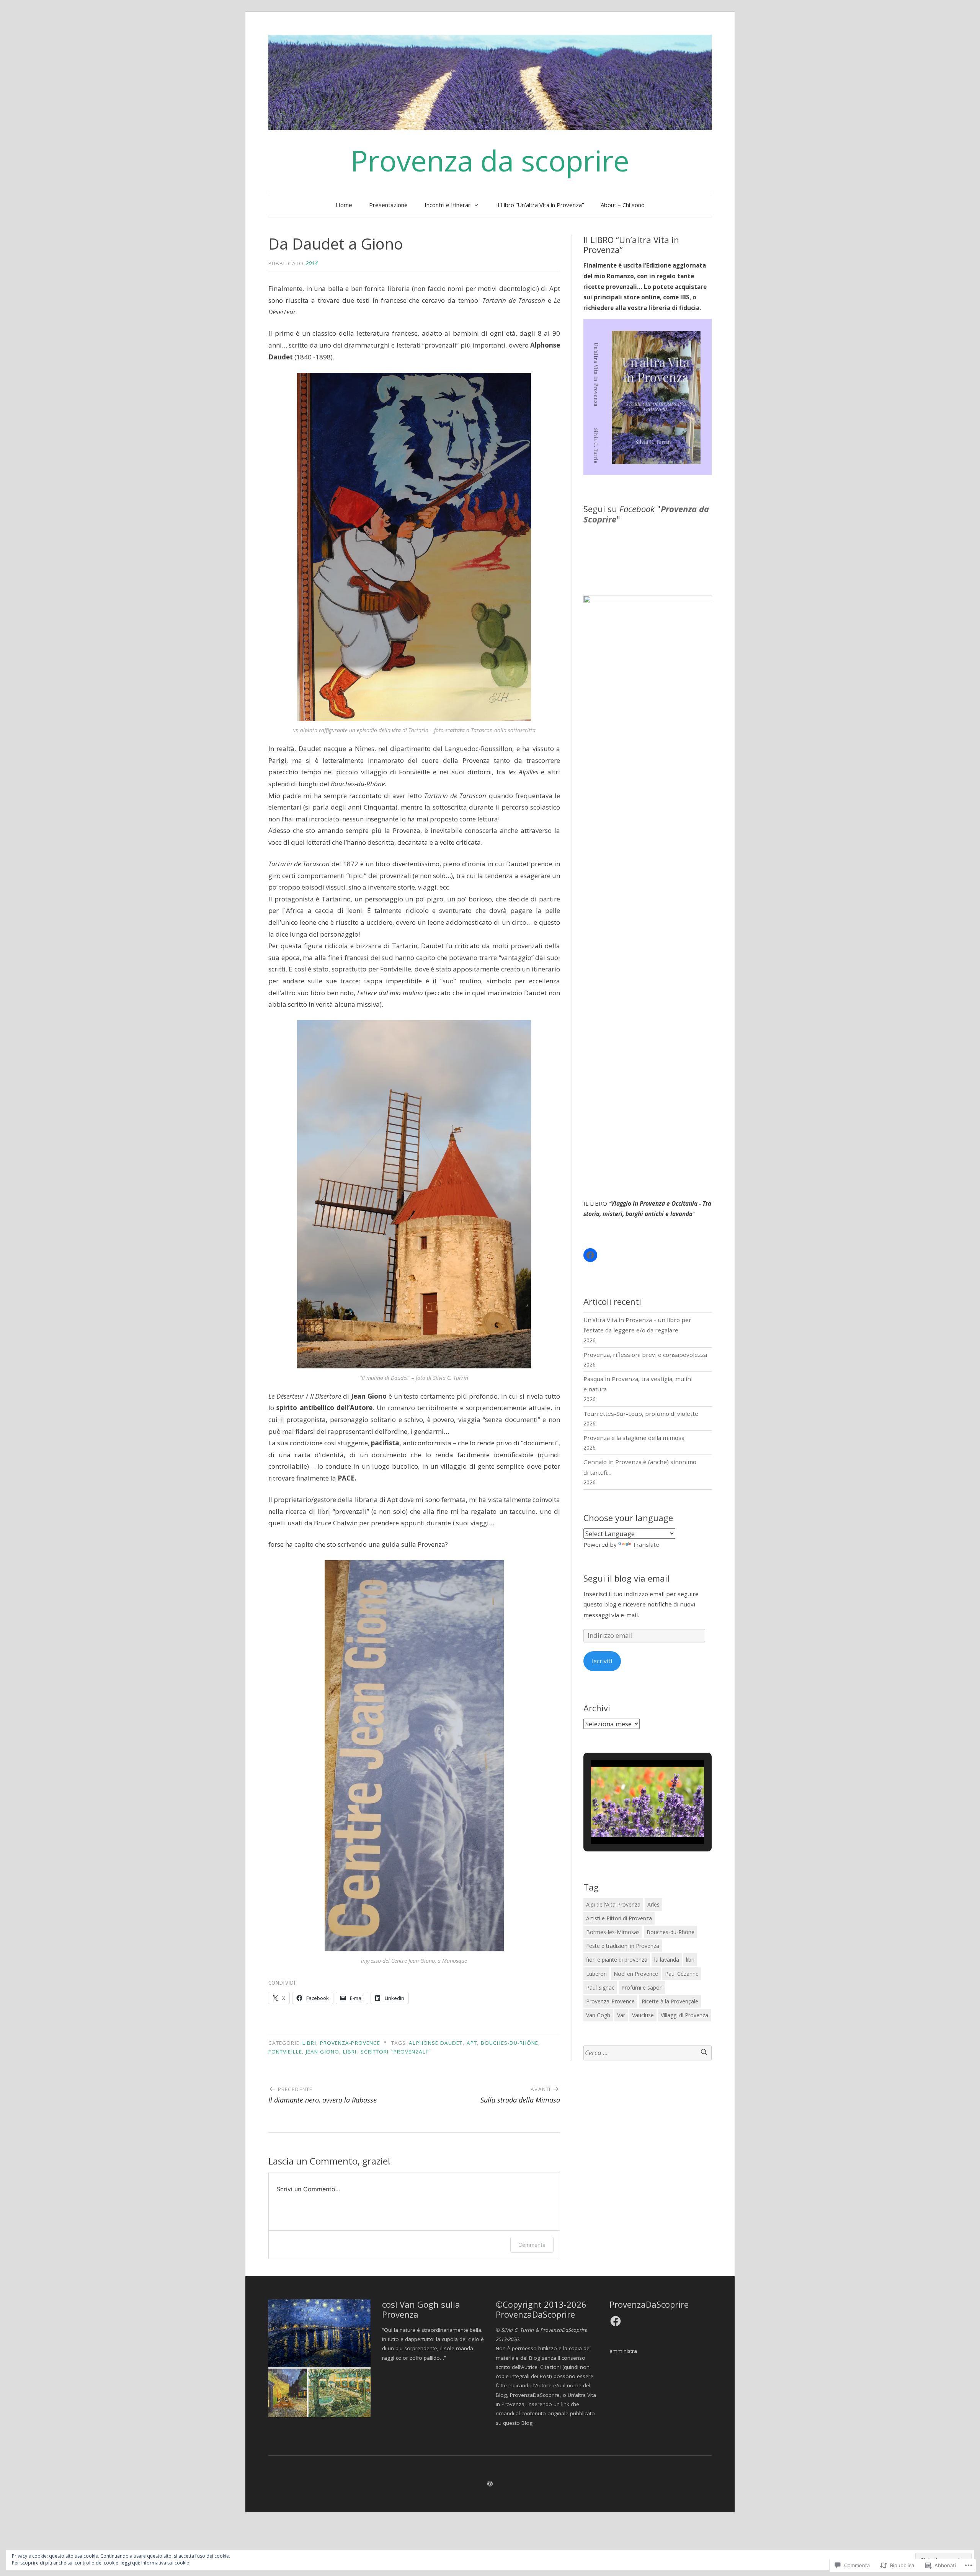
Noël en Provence (636, 1974)
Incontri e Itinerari (448, 205)
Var (621, 2015)
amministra (623, 2351)
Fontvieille (285, 2052)
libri (350, 2052)
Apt (472, 2043)
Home (344, 205)
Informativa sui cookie (165, 2563)
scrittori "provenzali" (395, 2052)
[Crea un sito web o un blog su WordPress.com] (490, 2484)
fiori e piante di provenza (617, 1960)
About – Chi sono (623, 205)
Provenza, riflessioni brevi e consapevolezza (645, 1355)
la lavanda (667, 1960)
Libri (309, 2043)
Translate (646, 1544)
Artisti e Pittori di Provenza (619, 1918)
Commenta (532, 2245)
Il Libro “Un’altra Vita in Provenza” (540, 205)
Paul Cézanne (682, 1974)
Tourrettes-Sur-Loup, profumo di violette (641, 1414)
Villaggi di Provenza (684, 2015)
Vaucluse (643, 2015)
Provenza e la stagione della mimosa (634, 1438)
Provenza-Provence (350, 2043)
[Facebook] (590, 1255)
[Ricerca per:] (648, 2053)
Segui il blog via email (626, 1578)
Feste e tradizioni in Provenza (623, 1946)
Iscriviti (602, 1661)
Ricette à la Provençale (670, 2001)
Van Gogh (598, 2015)
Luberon (596, 1974)
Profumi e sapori (642, 1988)
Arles (653, 1904)
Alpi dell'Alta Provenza (613, 1904)
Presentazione (388, 205)
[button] (630, 1822)
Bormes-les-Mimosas (613, 1932)
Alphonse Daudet (436, 2043)
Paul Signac (600, 1988)
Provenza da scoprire (490, 160)
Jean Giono (323, 2052)
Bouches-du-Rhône (510, 2043)
